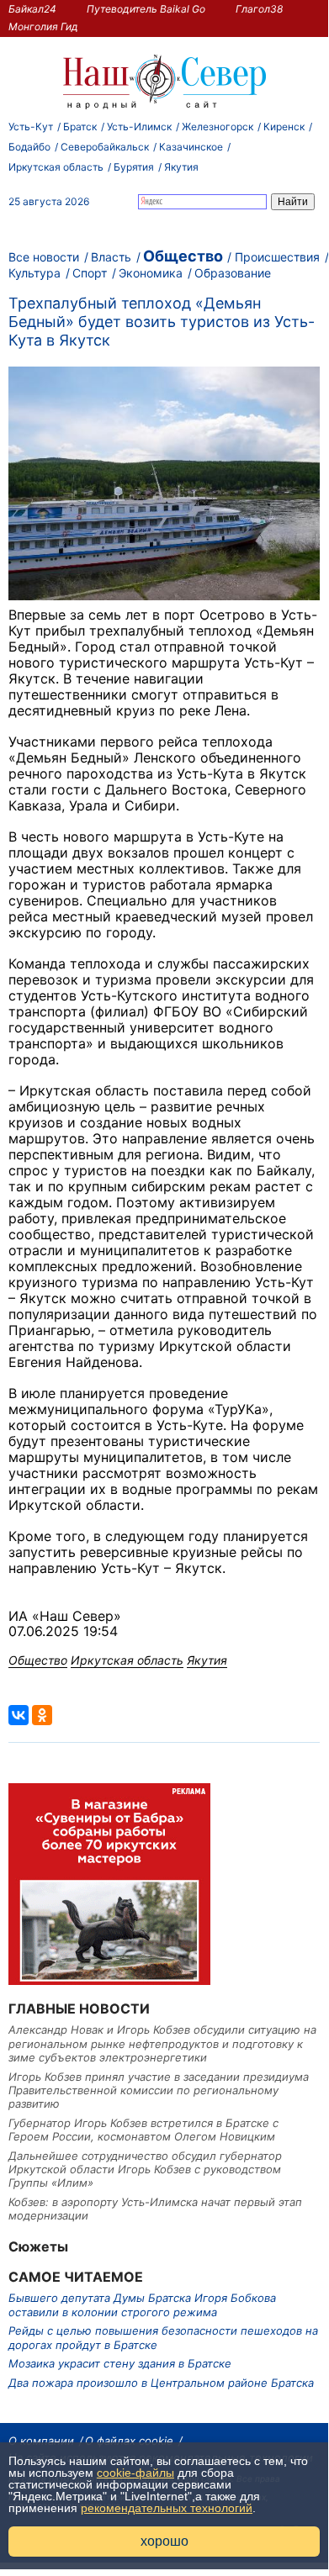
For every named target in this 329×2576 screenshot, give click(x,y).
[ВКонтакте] (19, 1715)
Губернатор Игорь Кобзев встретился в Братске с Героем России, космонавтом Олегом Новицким (143, 2130)
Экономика (151, 273)
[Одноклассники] (42, 1715)
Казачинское (191, 147)
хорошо (164, 2541)
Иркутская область (56, 167)
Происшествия (277, 257)
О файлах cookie (129, 2441)
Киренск (284, 127)
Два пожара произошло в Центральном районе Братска (161, 2383)
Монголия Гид (43, 26)
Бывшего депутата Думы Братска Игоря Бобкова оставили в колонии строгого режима (142, 2304)
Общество (183, 256)
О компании (41, 2441)
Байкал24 (32, 9)
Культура (34, 273)
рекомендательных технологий (167, 2508)
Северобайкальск (105, 147)
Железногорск (218, 127)
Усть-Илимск (139, 127)
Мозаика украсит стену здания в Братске (120, 2363)
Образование (233, 273)
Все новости (44, 257)
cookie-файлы (135, 2473)
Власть (111, 257)
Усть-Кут (31, 127)
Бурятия (134, 167)
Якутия (181, 167)
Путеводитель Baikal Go (146, 9)
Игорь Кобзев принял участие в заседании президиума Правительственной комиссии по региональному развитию (159, 2090)
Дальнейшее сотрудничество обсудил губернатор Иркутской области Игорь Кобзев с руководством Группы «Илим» (145, 2170)
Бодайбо (29, 147)
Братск (80, 127)
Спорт (90, 273)
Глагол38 (259, 9)
